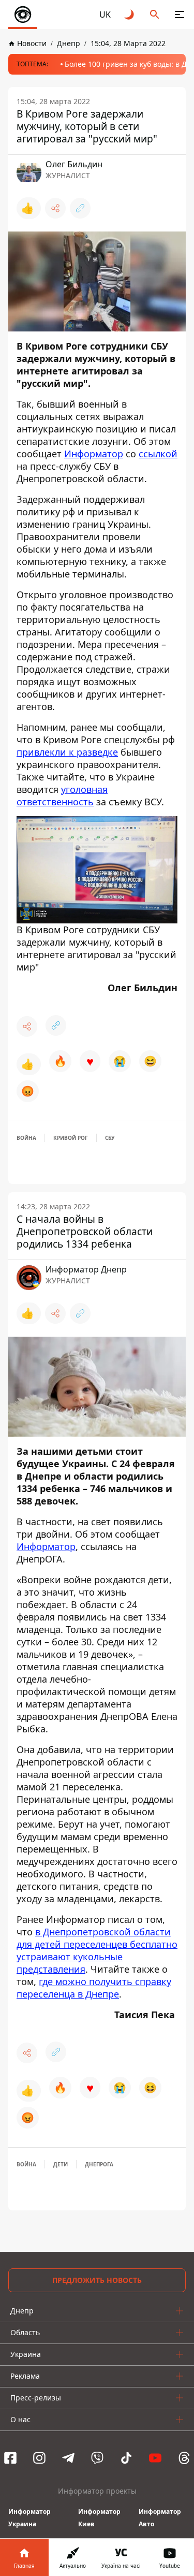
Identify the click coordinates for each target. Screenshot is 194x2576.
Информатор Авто (160, 2518)
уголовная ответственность (62, 795)
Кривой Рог (71, 1138)
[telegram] (68, 2458)
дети (61, 2164)
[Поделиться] (55, 208)
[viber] (97, 2458)
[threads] (184, 2458)
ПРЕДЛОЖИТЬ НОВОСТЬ (97, 2280)
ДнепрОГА (99, 2164)
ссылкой (158, 454)
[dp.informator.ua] (23, 15)
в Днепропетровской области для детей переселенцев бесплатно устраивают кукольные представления (97, 1950)
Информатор (94, 454)
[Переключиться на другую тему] (130, 15)
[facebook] (10, 2458)
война (26, 1138)
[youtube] (155, 2458)
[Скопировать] (80, 208)
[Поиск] (155, 15)
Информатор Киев (99, 2518)
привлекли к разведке (67, 752)
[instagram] (39, 2458)
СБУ (110, 1138)
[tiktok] (126, 2458)
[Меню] (180, 15)
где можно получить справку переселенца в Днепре (94, 1988)
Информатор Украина (29, 2518)
